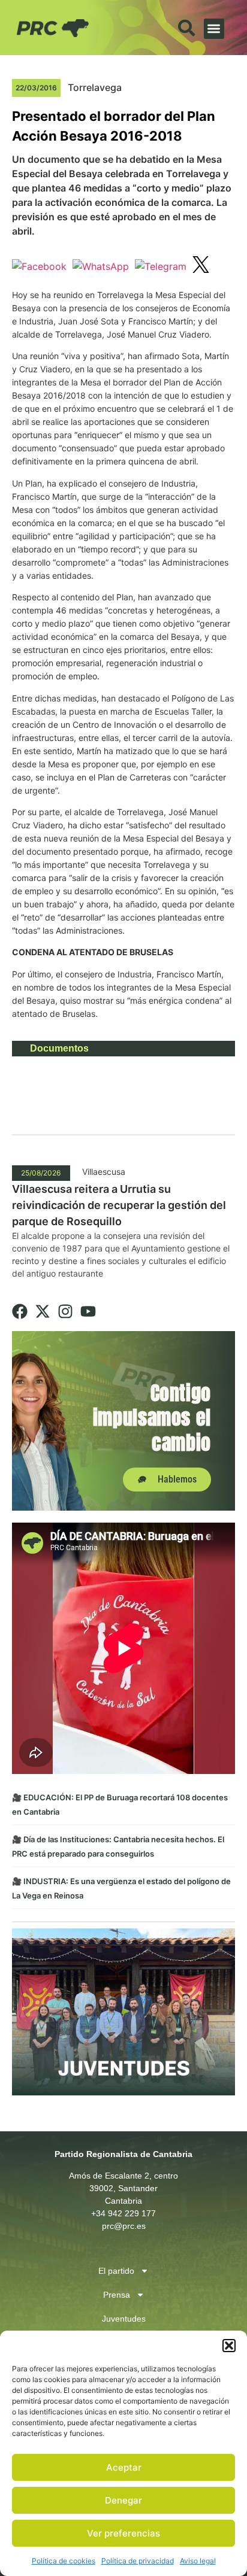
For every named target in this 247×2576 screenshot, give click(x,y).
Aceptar (124, 2467)
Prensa (117, 2295)
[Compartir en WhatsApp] (101, 266)
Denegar (123, 2500)
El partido (116, 2271)
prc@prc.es (124, 2226)
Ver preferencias (123, 2533)
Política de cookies (64, 2561)
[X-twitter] (43, 1311)
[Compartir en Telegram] (161, 266)
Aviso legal (198, 2561)
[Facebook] (20, 1311)
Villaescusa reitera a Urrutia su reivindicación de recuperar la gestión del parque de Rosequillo (119, 1205)
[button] (229, 2346)
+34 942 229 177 (123, 2213)
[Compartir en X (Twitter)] (201, 266)
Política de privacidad (138, 2561)
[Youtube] (88, 1311)
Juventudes (124, 2319)
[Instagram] (65, 1311)
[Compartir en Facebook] (39, 266)
